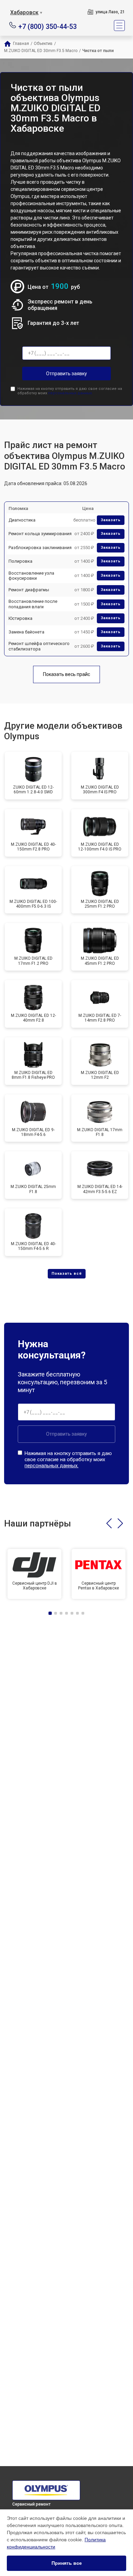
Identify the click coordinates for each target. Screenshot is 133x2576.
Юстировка (20, 618)
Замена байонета (26, 632)
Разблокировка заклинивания (40, 548)
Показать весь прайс (66, 674)
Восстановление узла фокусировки (31, 576)
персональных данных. (70, 393)
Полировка (20, 561)
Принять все (67, 2563)
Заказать (111, 520)
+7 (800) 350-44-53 (48, 26)
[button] (109, 1523)
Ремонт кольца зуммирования (40, 534)
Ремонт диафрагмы (29, 590)
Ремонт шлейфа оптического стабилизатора (39, 646)
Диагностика (22, 520)
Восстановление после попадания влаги (33, 604)
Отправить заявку (66, 374)
